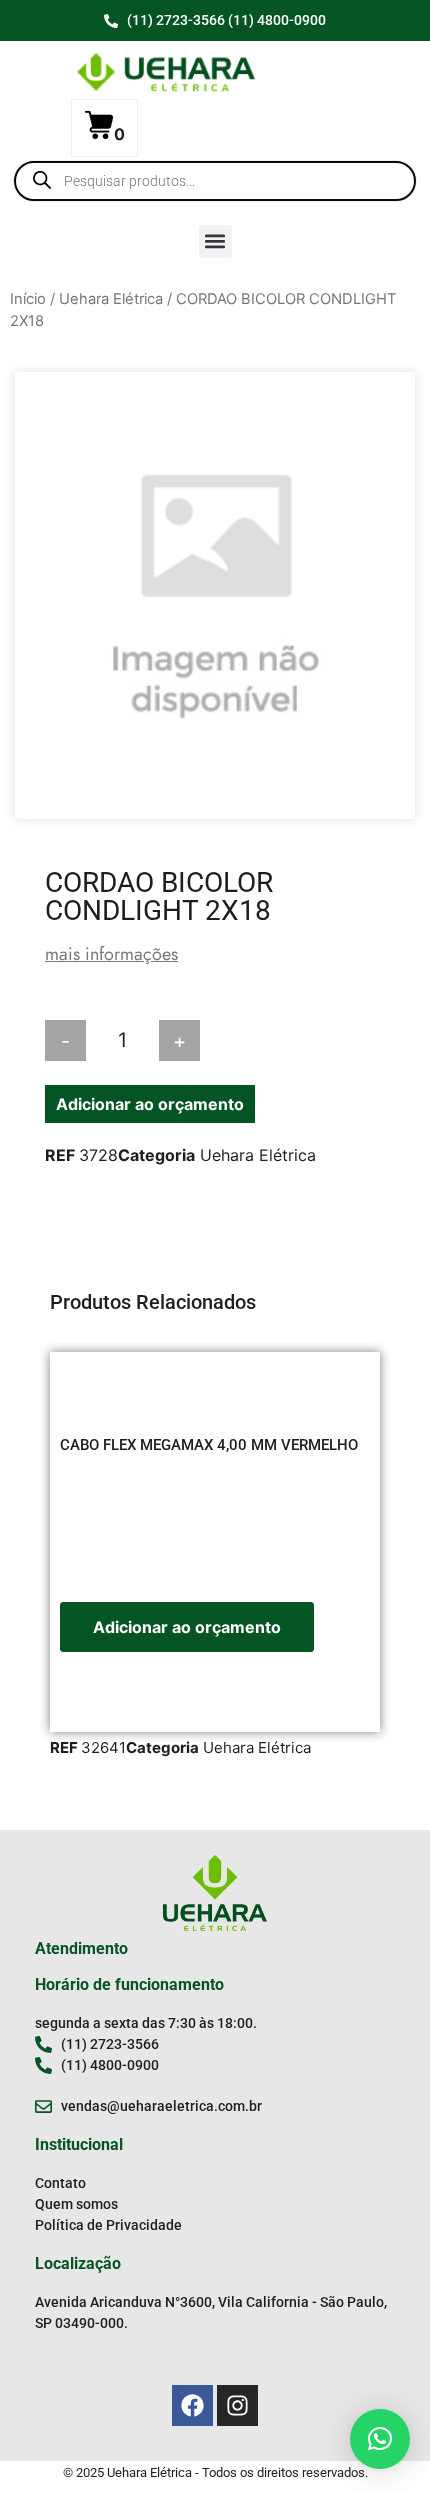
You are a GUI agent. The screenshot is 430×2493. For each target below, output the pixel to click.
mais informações (111, 954)
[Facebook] (192, 2405)
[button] (215, 241)
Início (28, 299)
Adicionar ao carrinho (294, 1041)
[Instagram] (237, 2405)
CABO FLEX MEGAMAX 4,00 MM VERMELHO (209, 1445)
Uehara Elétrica (111, 299)
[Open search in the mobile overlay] (215, 181)
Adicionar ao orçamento (150, 1104)
